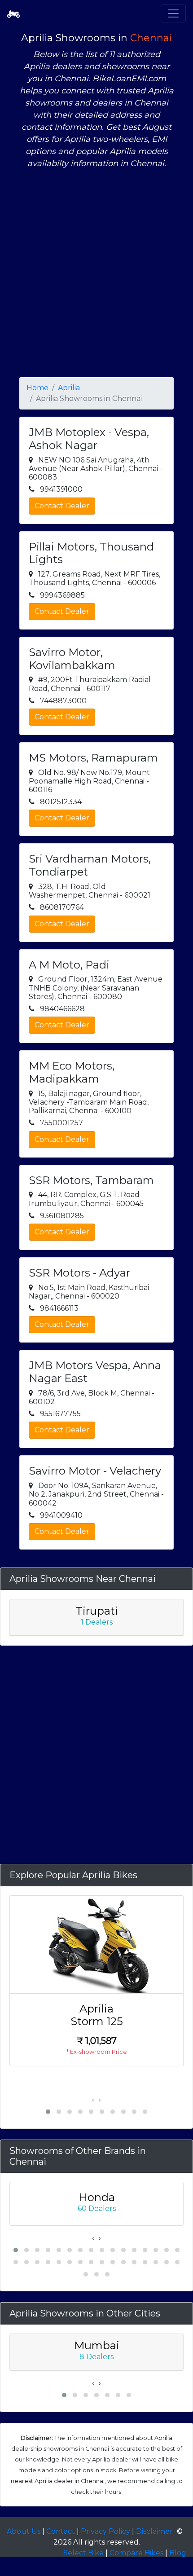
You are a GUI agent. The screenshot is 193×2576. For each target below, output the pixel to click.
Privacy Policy (105, 2531)
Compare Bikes (136, 2553)
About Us (24, 2531)
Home (37, 388)
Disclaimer (154, 2531)
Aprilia (69, 388)
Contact (61, 2531)
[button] (48, 2112)
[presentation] (93, 2100)
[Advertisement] (96, 273)
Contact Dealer (62, 506)
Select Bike (83, 2553)
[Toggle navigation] (173, 13)
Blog (178, 2553)
